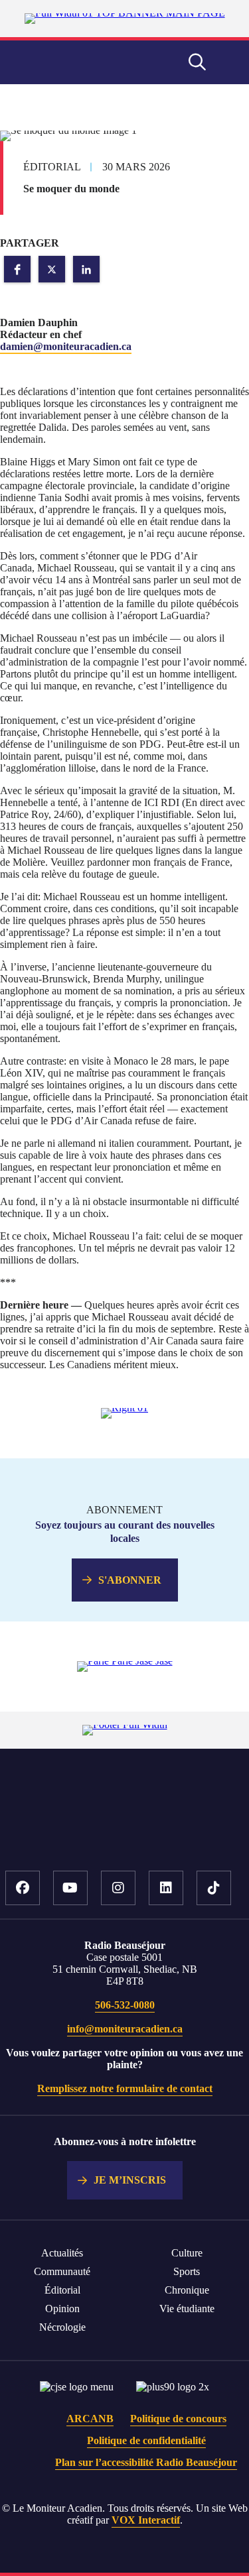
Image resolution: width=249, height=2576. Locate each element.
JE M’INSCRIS (130, 2180)
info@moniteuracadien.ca (125, 2029)
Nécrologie (62, 2327)
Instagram (118, 1888)
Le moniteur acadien (72, 63)
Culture (187, 2253)
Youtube (70, 1888)
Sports (187, 2271)
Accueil (124, 1830)
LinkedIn (166, 1888)
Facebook (23, 1888)
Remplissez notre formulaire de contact (125, 2088)
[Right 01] (124, 1408)
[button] (17, 269)
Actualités (62, 2253)
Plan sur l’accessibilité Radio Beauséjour (146, 2462)
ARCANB (90, 2419)
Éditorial (62, 2290)
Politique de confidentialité (146, 2440)
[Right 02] (125, 1661)
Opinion (62, 2309)
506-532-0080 (125, 2005)
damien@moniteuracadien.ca (66, 346)
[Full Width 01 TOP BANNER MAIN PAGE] (125, 13)
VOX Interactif (146, 2520)
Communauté (62, 2271)
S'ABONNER (130, 1580)
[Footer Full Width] (125, 1725)
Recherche (197, 62)
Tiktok (214, 1888)
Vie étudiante (187, 2309)
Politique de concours (178, 2419)
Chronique (187, 2290)
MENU (229, 62)
